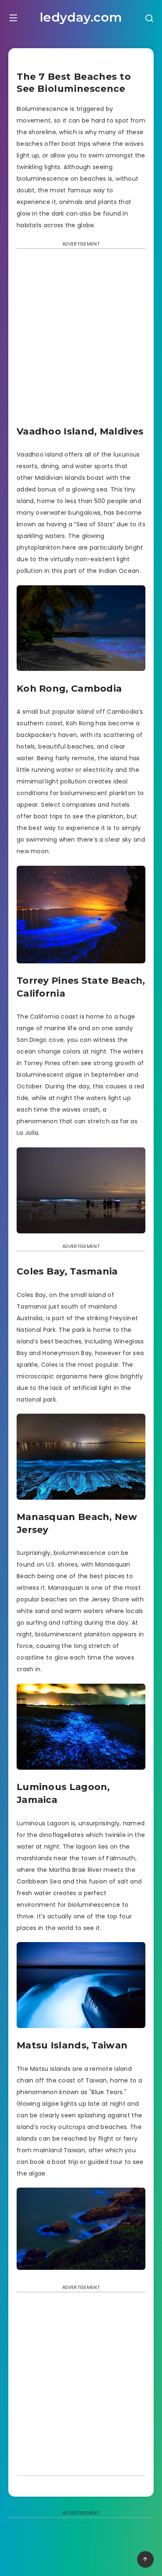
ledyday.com (81, 17)
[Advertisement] (81, 340)
